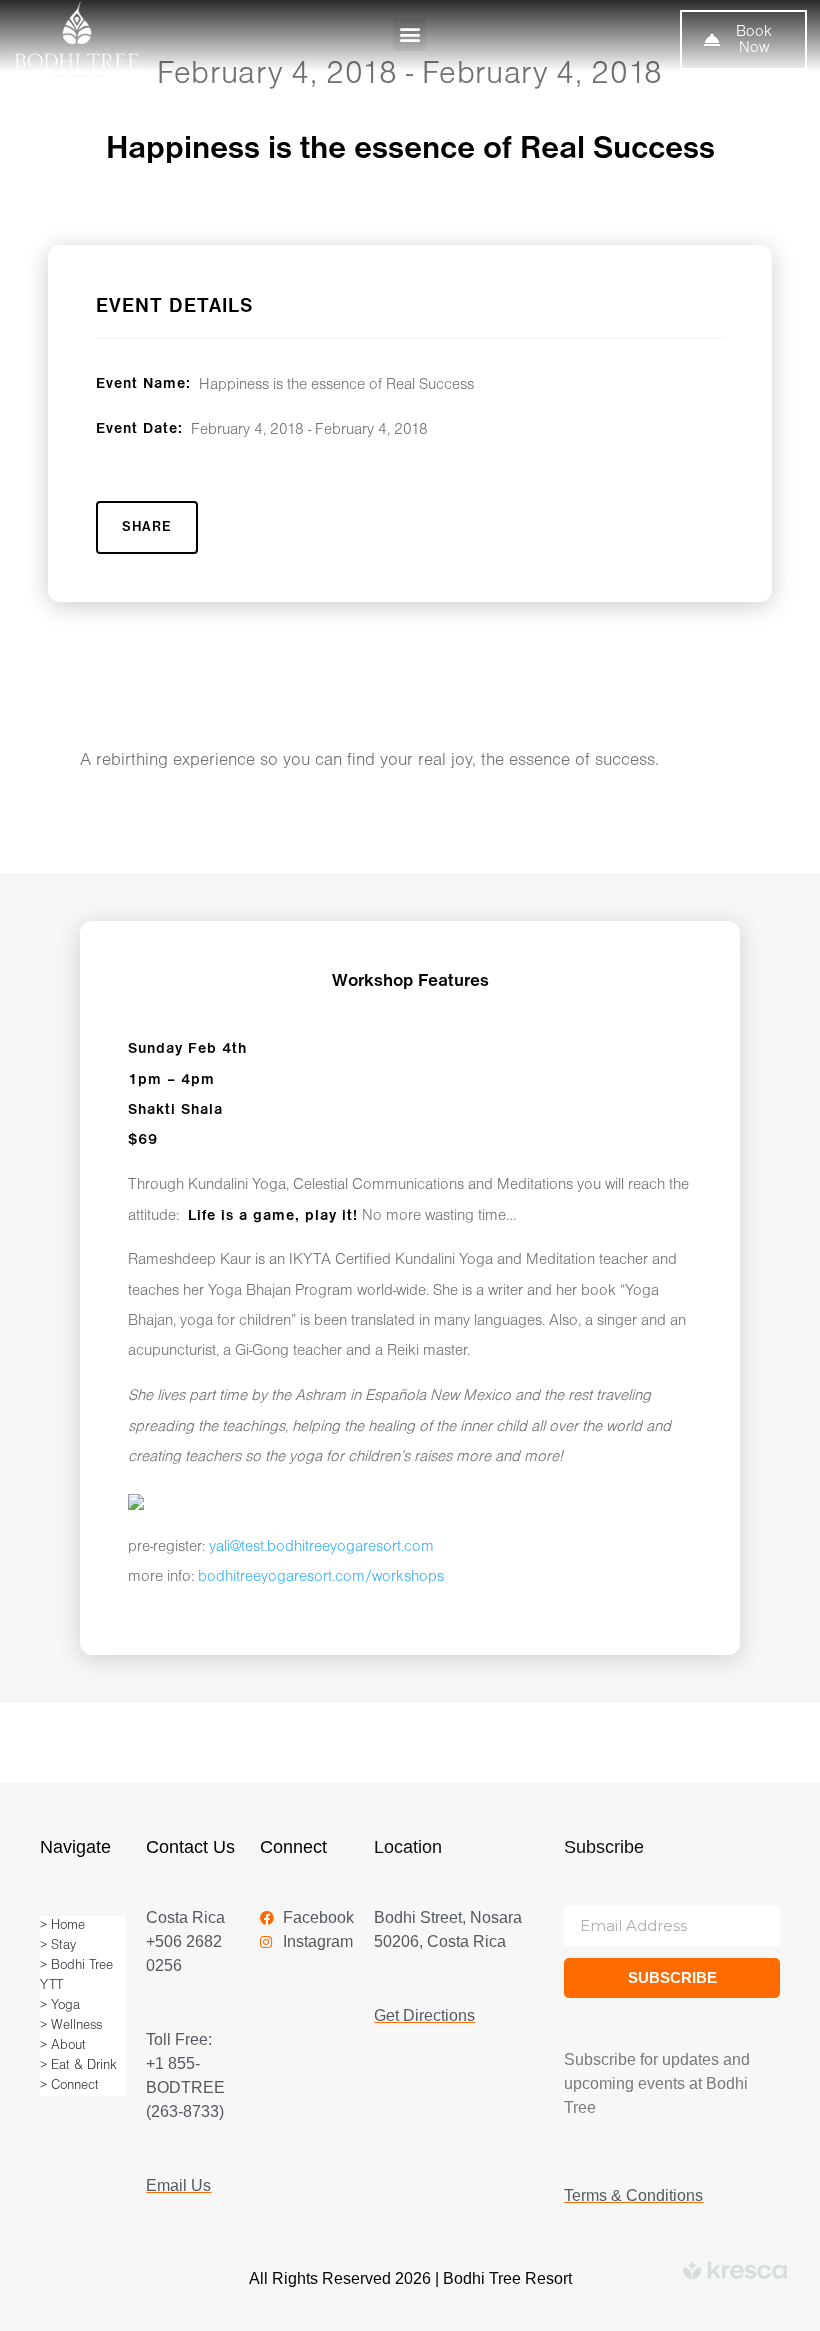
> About (63, 2045)
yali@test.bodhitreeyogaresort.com (321, 1547)
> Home (62, 1925)
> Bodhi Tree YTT (76, 1975)
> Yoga (60, 2005)
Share (147, 527)
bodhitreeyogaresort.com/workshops (321, 1577)
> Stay (58, 1945)
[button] (409, 34)
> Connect (69, 2085)
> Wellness (71, 2025)
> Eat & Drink (78, 2065)
